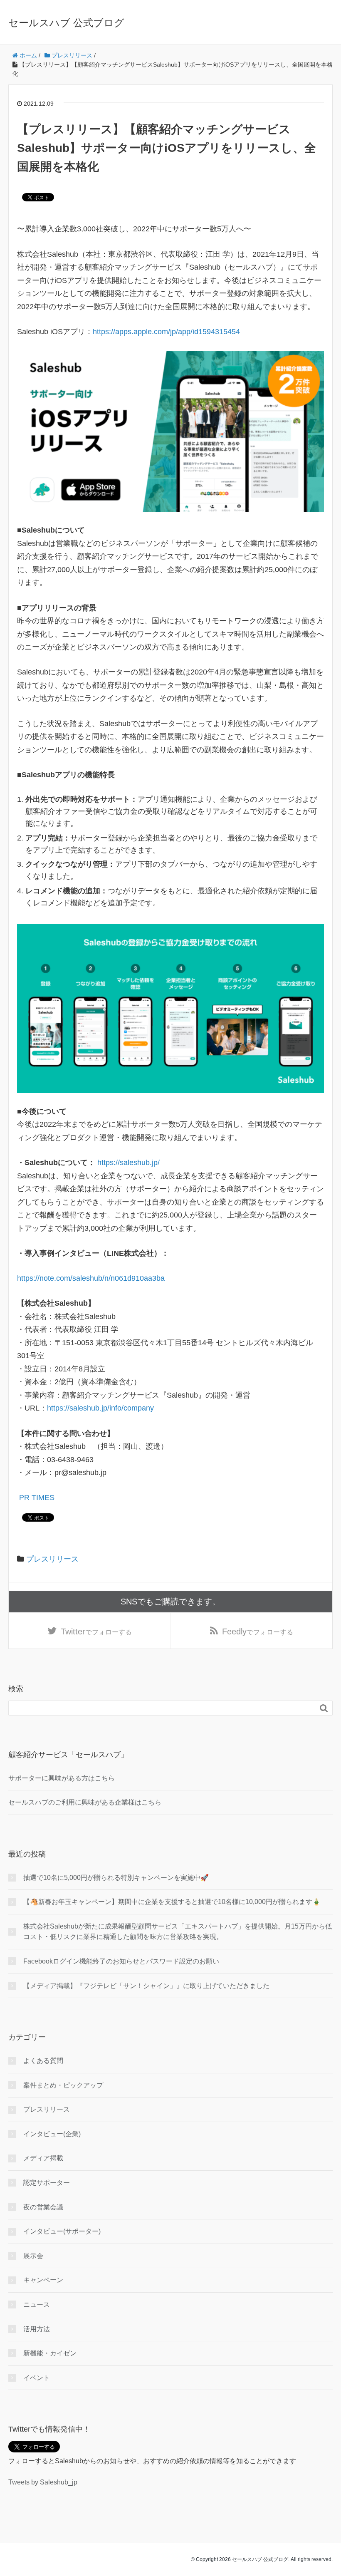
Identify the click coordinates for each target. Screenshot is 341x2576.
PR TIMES (36, 1498)
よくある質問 (43, 2061)
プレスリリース (52, 1559)
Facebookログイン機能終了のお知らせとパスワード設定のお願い (121, 1961)
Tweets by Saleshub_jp (43, 2482)
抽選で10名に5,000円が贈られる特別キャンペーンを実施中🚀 (116, 1878)
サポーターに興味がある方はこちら (62, 1778)
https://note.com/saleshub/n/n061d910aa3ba (91, 1278)
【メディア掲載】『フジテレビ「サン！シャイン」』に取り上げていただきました (146, 1986)
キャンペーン (43, 2280)
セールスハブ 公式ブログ (66, 23)
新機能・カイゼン (50, 2353)
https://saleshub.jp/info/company (101, 1408)
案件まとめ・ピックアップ (63, 2085)
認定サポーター (47, 2183)
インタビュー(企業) (52, 2134)
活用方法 (37, 2329)
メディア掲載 (43, 2158)
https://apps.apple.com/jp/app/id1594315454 (166, 332)
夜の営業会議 (43, 2207)
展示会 (33, 2256)
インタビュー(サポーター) (62, 2231)
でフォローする (96, 1631)
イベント (37, 2378)
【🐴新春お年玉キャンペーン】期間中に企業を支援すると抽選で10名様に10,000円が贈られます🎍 (172, 1902)
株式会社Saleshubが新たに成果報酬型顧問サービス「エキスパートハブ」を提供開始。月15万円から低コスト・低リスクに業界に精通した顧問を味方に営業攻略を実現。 (178, 1932)
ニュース (37, 2305)
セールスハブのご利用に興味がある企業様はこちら (85, 1802)
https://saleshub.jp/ (130, 1163)
